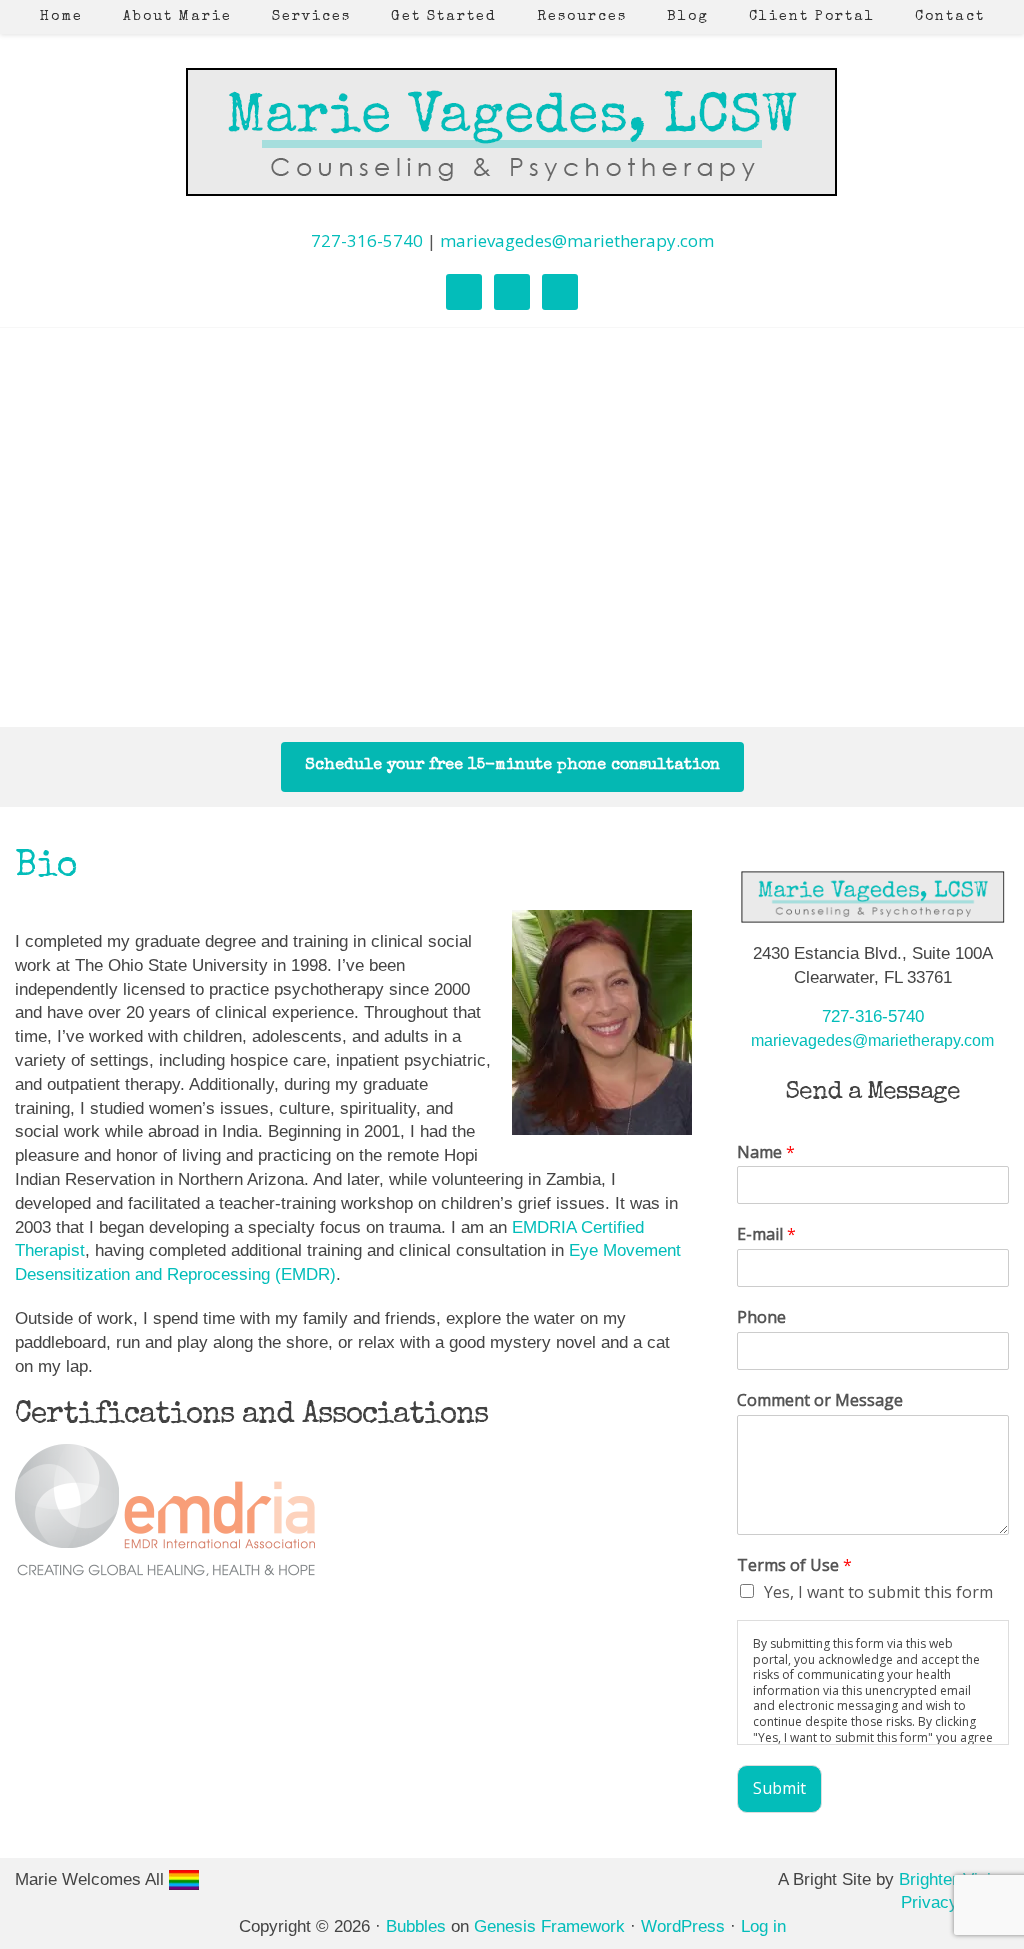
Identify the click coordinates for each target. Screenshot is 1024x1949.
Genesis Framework (549, 1926)
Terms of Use (794, 1565)
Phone (761, 1317)
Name (766, 1152)
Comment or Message (820, 1400)
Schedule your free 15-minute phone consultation (512, 766)
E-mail (766, 1234)
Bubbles (416, 1926)
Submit (779, 1788)
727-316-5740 (367, 240)
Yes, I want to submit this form (878, 1592)
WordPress (683, 1926)
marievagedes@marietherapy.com (577, 240)
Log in (763, 1926)
